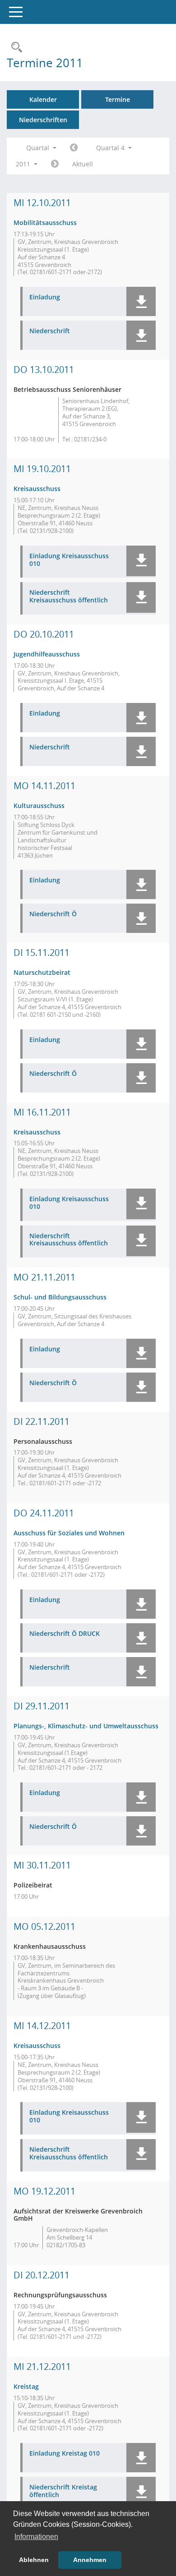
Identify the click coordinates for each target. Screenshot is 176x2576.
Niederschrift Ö (53, 914)
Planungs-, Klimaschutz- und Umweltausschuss (86, 1726)
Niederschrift (50, 331)
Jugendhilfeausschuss (47, 654)
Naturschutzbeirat (42, 972)
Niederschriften (43, 120)
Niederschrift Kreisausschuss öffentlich (69, 597)
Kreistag (26, 2386)
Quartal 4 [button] (111, 148)
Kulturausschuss (39, 806)
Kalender (43, 99)
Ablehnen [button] (34, 2560)
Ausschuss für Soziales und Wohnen (69, 1533)
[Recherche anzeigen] (14, 48)
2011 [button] (24, 164)
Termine (118, 99)
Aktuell (83, 164)
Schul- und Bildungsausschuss (60, 1297)
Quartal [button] (39, 148)
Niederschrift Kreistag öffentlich (63, 2491)
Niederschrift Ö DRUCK (65, 1634)
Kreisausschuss (37, 489)
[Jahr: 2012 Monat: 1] (55, 164)
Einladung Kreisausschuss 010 (69, 560)
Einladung (45, 297)
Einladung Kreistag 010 (65, 2454)
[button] (141, 301)
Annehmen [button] (90, 2560)
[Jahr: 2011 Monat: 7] (74, 148)
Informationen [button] (36, 2537)
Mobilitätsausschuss (45, 223)
